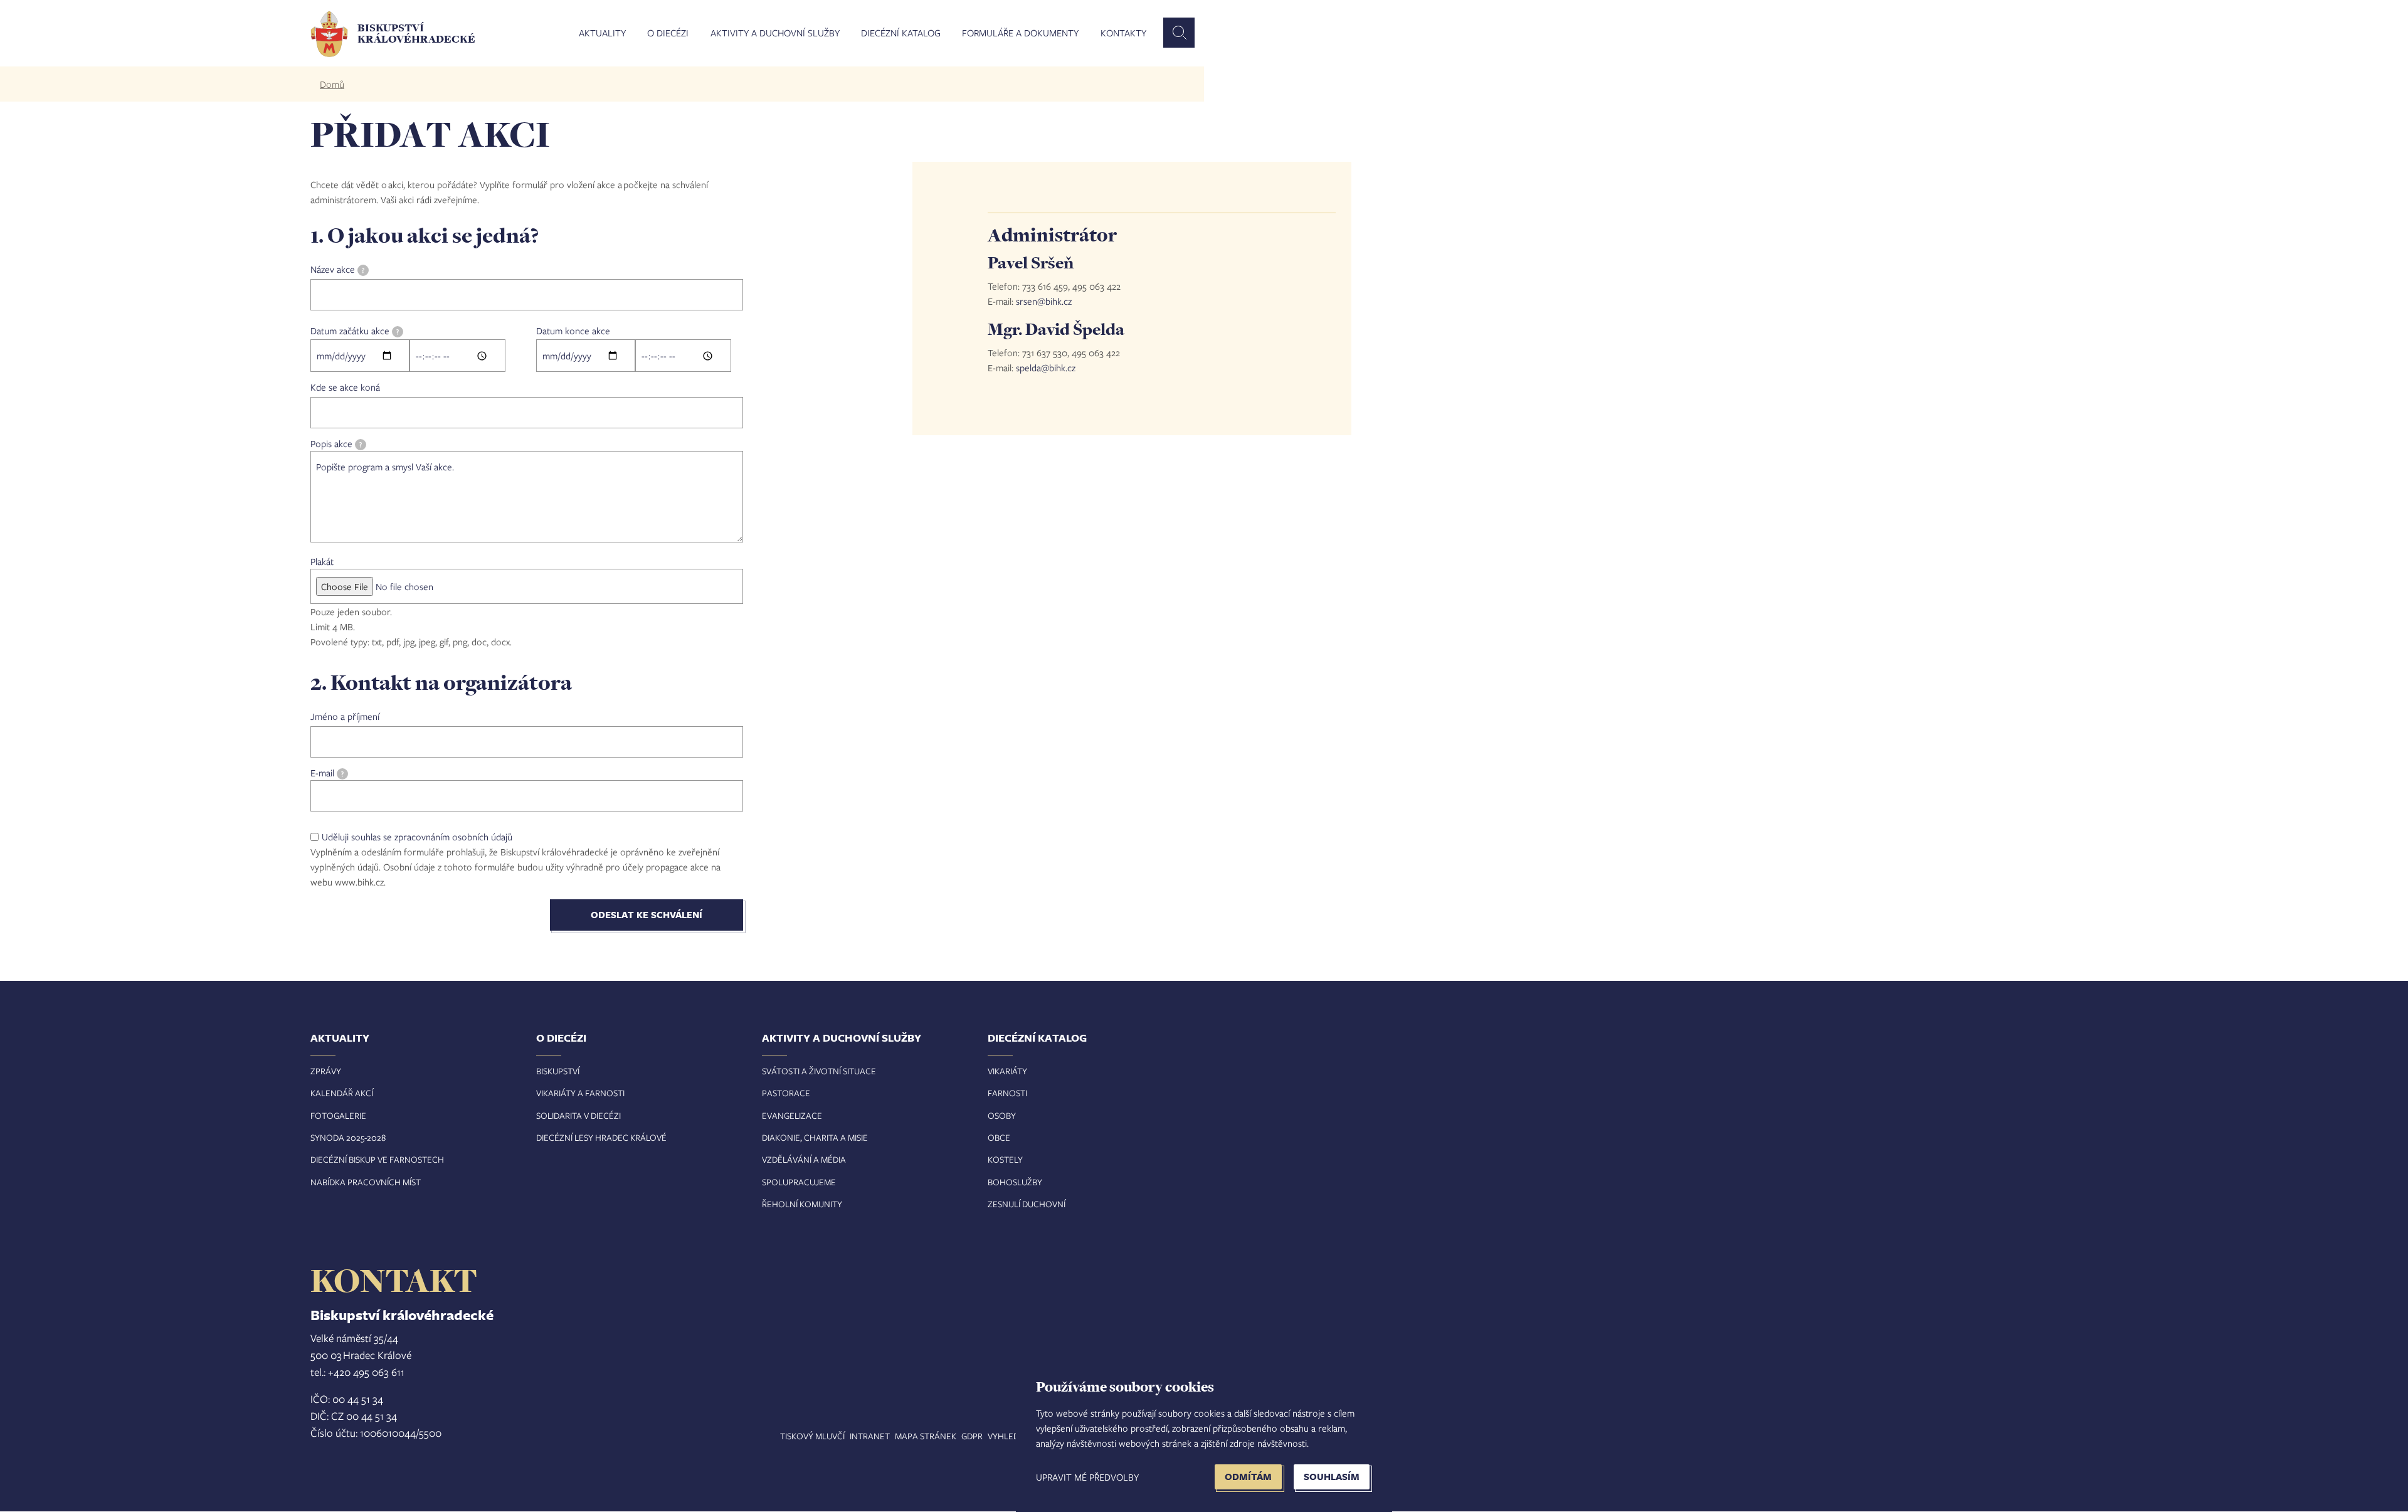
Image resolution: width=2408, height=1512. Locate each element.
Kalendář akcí (342, 1093)
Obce (999, 1137)
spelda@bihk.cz (1046, 367)
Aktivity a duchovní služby (775, 33)
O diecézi (668, 33)
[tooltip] (363, 270)
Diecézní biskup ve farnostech (377, 1159)
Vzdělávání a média (804, 1159)
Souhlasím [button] (1332, 1477)
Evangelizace (792, 1115)
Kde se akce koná (345, 387)
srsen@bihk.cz (1044, 301)
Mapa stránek (926, 1436)
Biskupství (558, 1071)
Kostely (1005, 1159)
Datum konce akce (573, 330)
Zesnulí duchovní (1027, 1204)
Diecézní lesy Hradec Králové (601, 1137)
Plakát (322, 561)
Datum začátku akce (355, 330)
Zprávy (326, 1071)
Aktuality (602, 33)
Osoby (1002, 1115)
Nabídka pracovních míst (366, 1182)
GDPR (972, 1436)
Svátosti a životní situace (819, 1071)
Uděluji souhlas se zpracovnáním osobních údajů (417, 837)
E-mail (327, 773)
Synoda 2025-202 (346, 1137)
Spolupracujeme (799, 1182)
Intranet (870, 1436)
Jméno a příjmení (345, 716)
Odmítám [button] (1248, 1477)
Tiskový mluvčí (812, 1436)
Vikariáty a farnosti (580, 1093)
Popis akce (336, 443)
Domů (332, 84)
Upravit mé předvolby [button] (1087, 1477)
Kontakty (1123, 33)
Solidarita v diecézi (578, 1115)
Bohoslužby (1015, 1182)
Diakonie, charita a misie (815, 1137)
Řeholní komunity (802, 1204)
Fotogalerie (338, 1115)
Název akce (337, 269)
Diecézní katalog (901, 33)
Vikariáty (1007, 1071)
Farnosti (1007, 1093)
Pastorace (786, 1093)
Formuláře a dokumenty (1020, 33)
